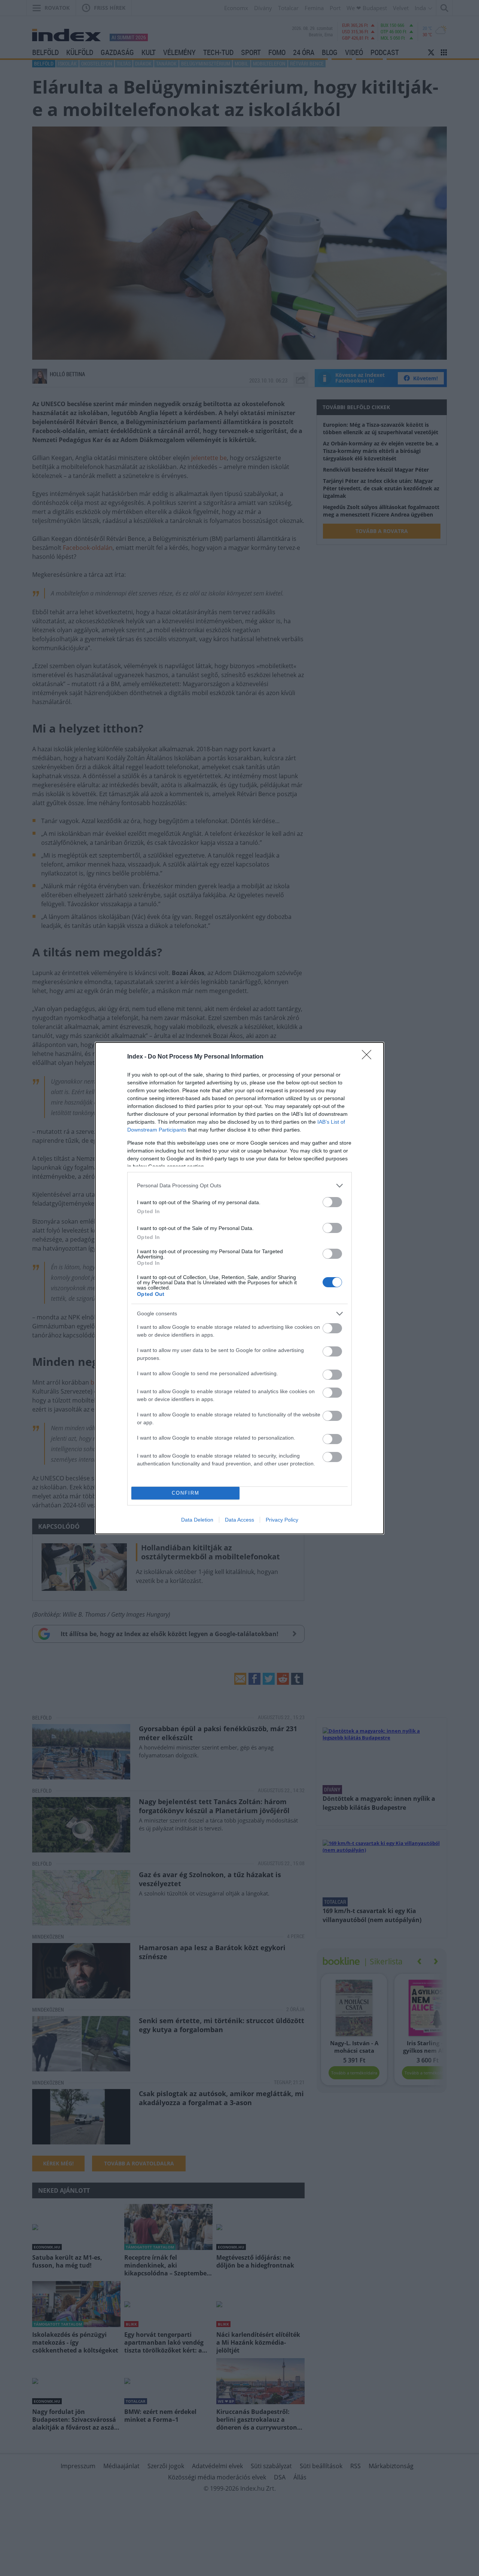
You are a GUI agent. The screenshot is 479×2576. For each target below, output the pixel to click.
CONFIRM (186, 1493)
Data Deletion (197, 1520)
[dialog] (239, 1288)
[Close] (369, 1057)
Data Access (239, 1520)
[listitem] (239, 1186)
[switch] (332, 1202)
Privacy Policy (282, 1520)
